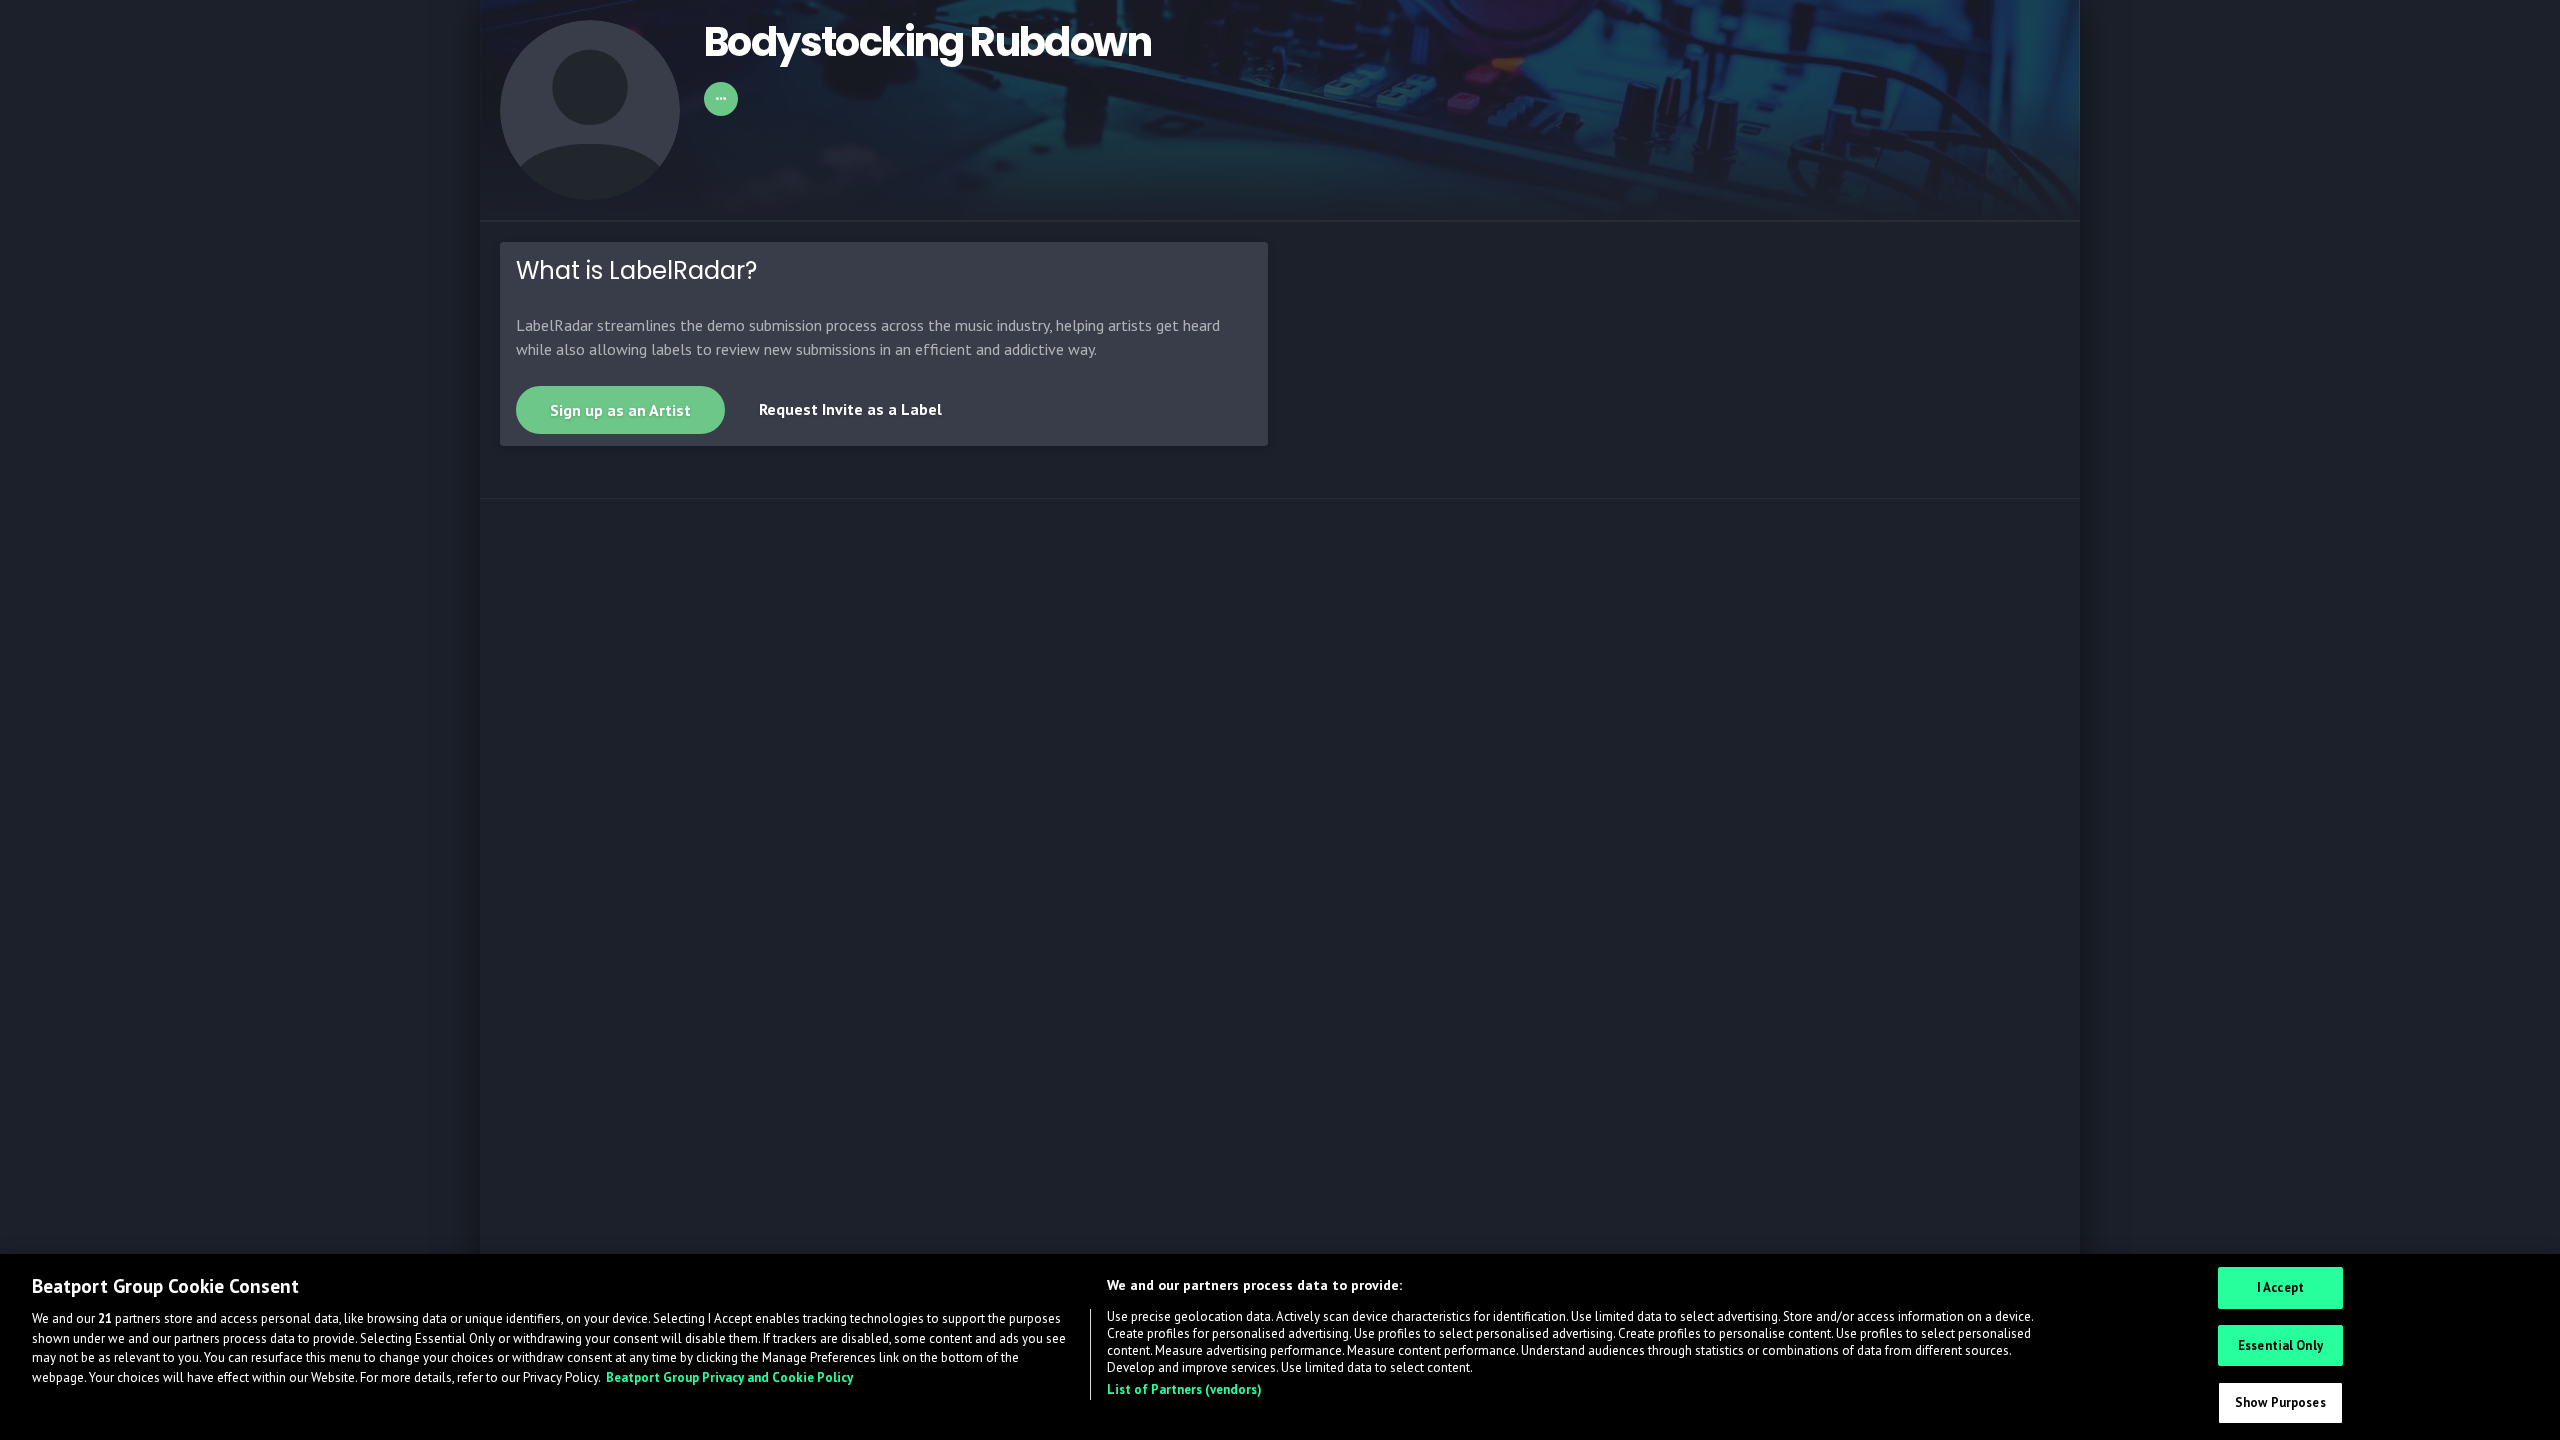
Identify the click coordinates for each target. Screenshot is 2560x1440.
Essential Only (2280, 1345)
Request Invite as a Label (850, 409)
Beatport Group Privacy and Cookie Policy (729, 1377)
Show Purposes (2280, 1402)
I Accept (2280, 1287)
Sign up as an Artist (620, 410)
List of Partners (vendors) (1184, 1389)
